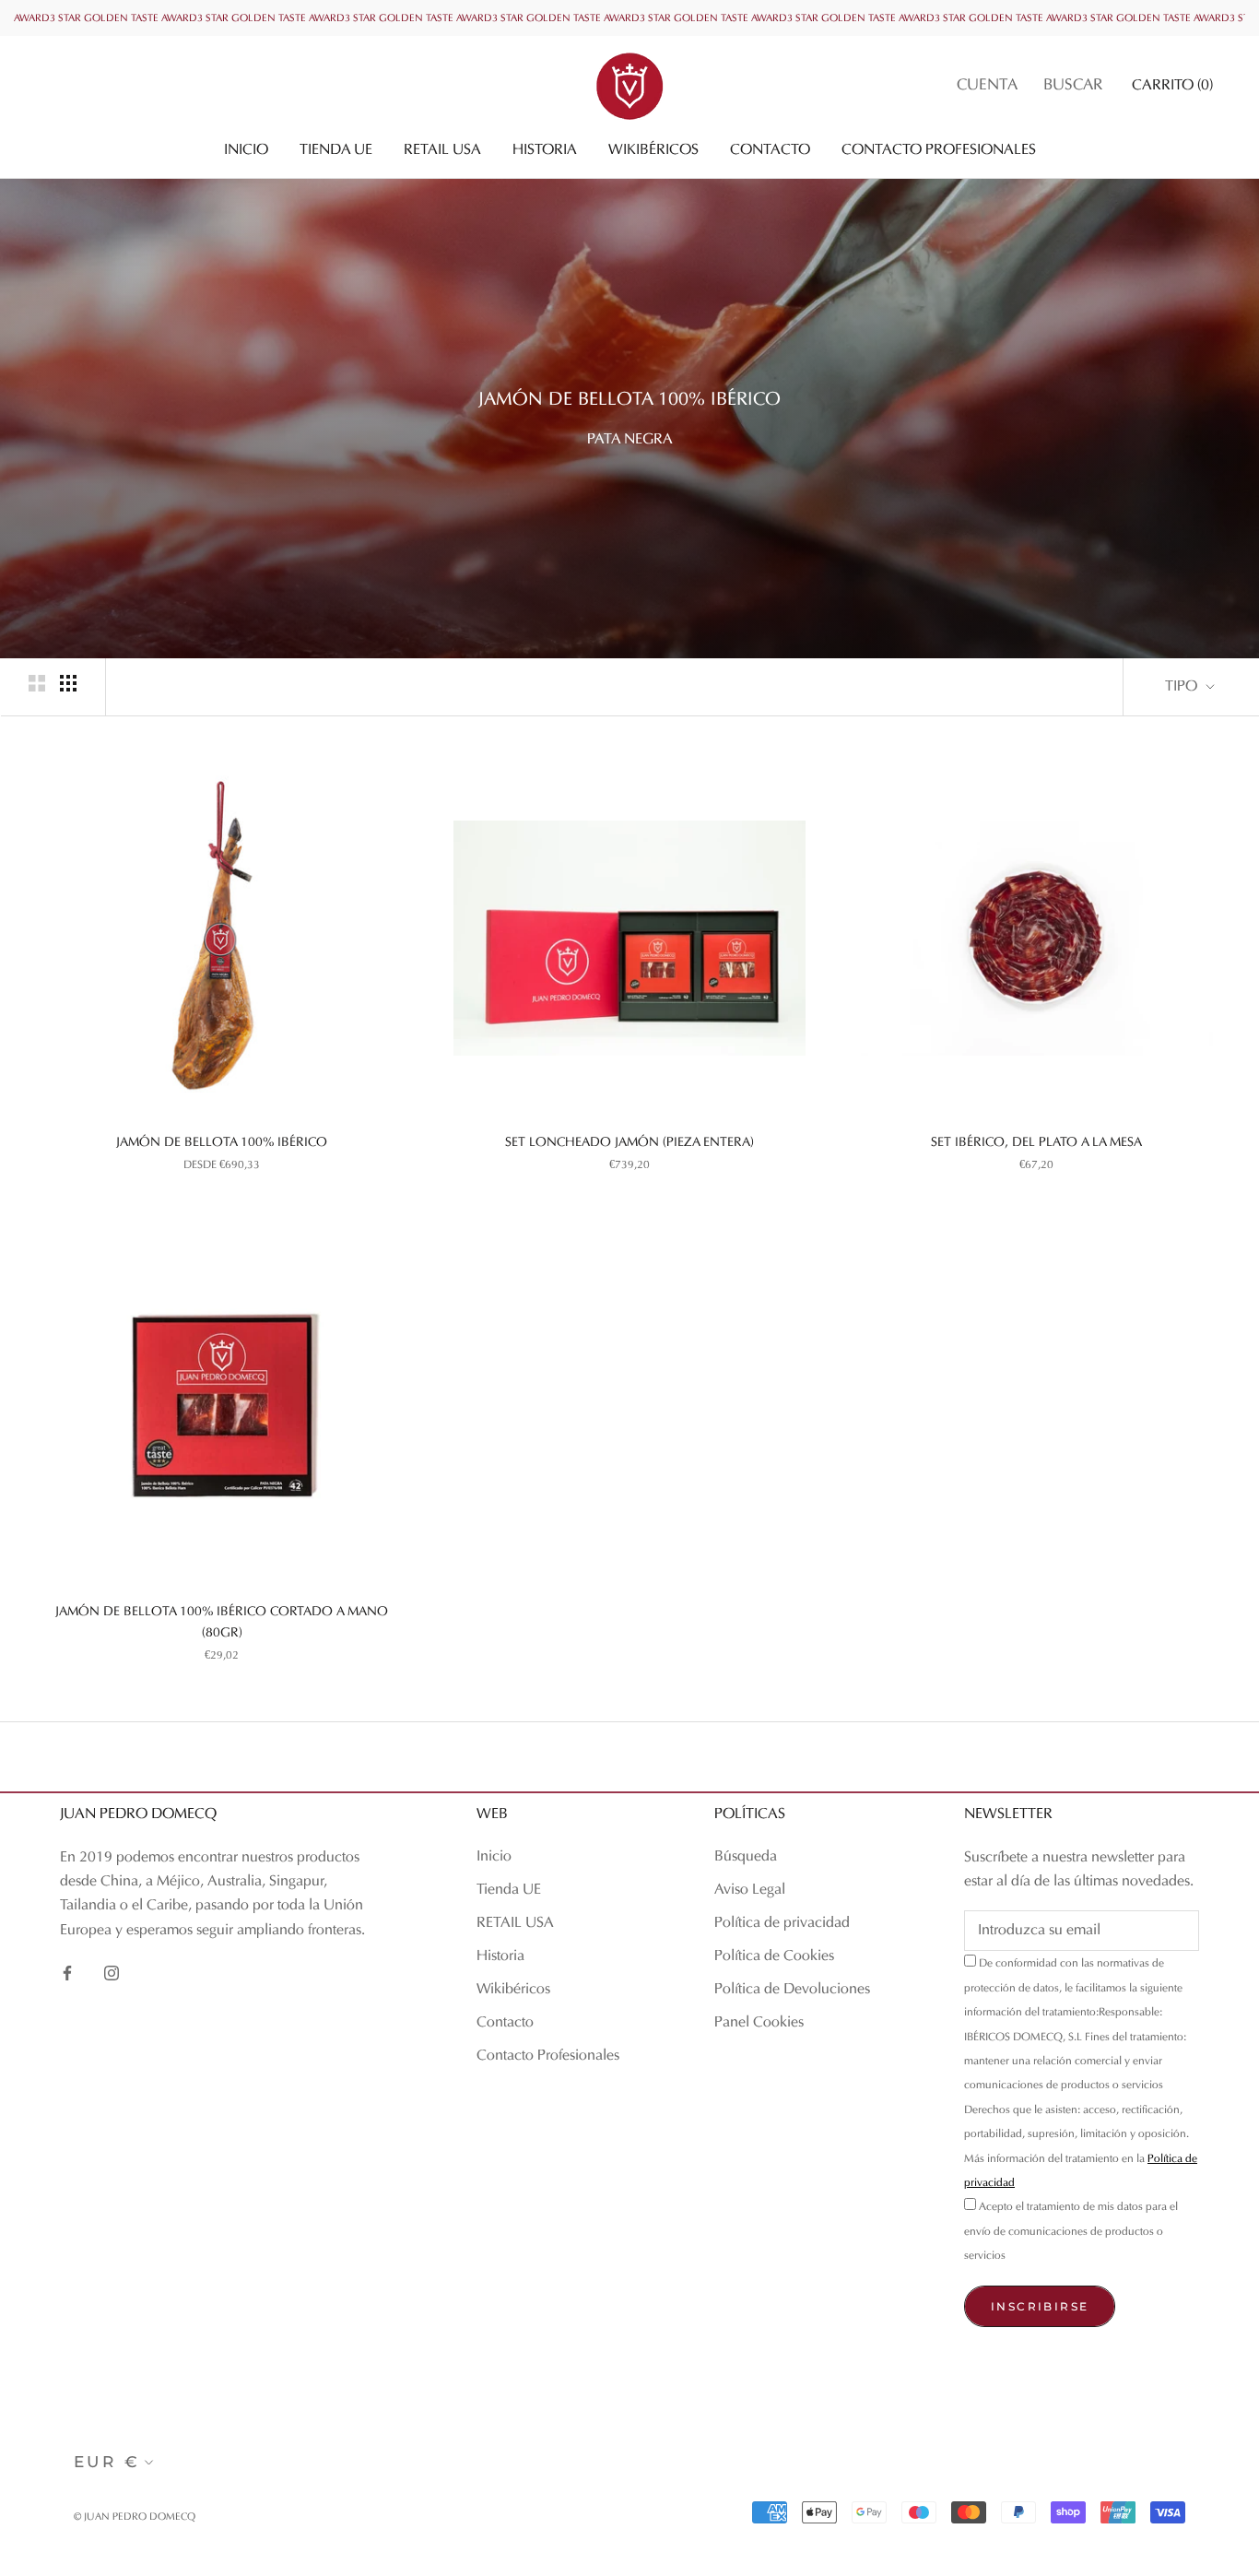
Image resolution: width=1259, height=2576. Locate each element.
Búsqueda (746, 1857)
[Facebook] (67, 1973)
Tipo (1183, 687)
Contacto (770, 150)
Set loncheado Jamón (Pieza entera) (629, 1143)
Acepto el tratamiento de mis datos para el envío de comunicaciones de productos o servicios (1071, 2232)
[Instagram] (112, 1973)
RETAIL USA (442, 150)
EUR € (107, 2462)
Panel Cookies (759, 2023)
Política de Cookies (774, 1956)
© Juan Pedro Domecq (135, 2517)
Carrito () (1172, 86)
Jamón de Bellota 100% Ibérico (222, 1143)
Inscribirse (1040, 2306)
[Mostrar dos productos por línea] (37, 683)
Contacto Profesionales (939, 150)
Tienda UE (336, 150)
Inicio (246, 150)
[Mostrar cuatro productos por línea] (68, 683)
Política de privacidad (782, 1923)
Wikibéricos (653, 150)
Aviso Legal (750, 1890)
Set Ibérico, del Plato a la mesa (1036, 1143)
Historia (545, 150)
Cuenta (987, 86)
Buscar (1073, 86)
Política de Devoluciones (792, 1990)
